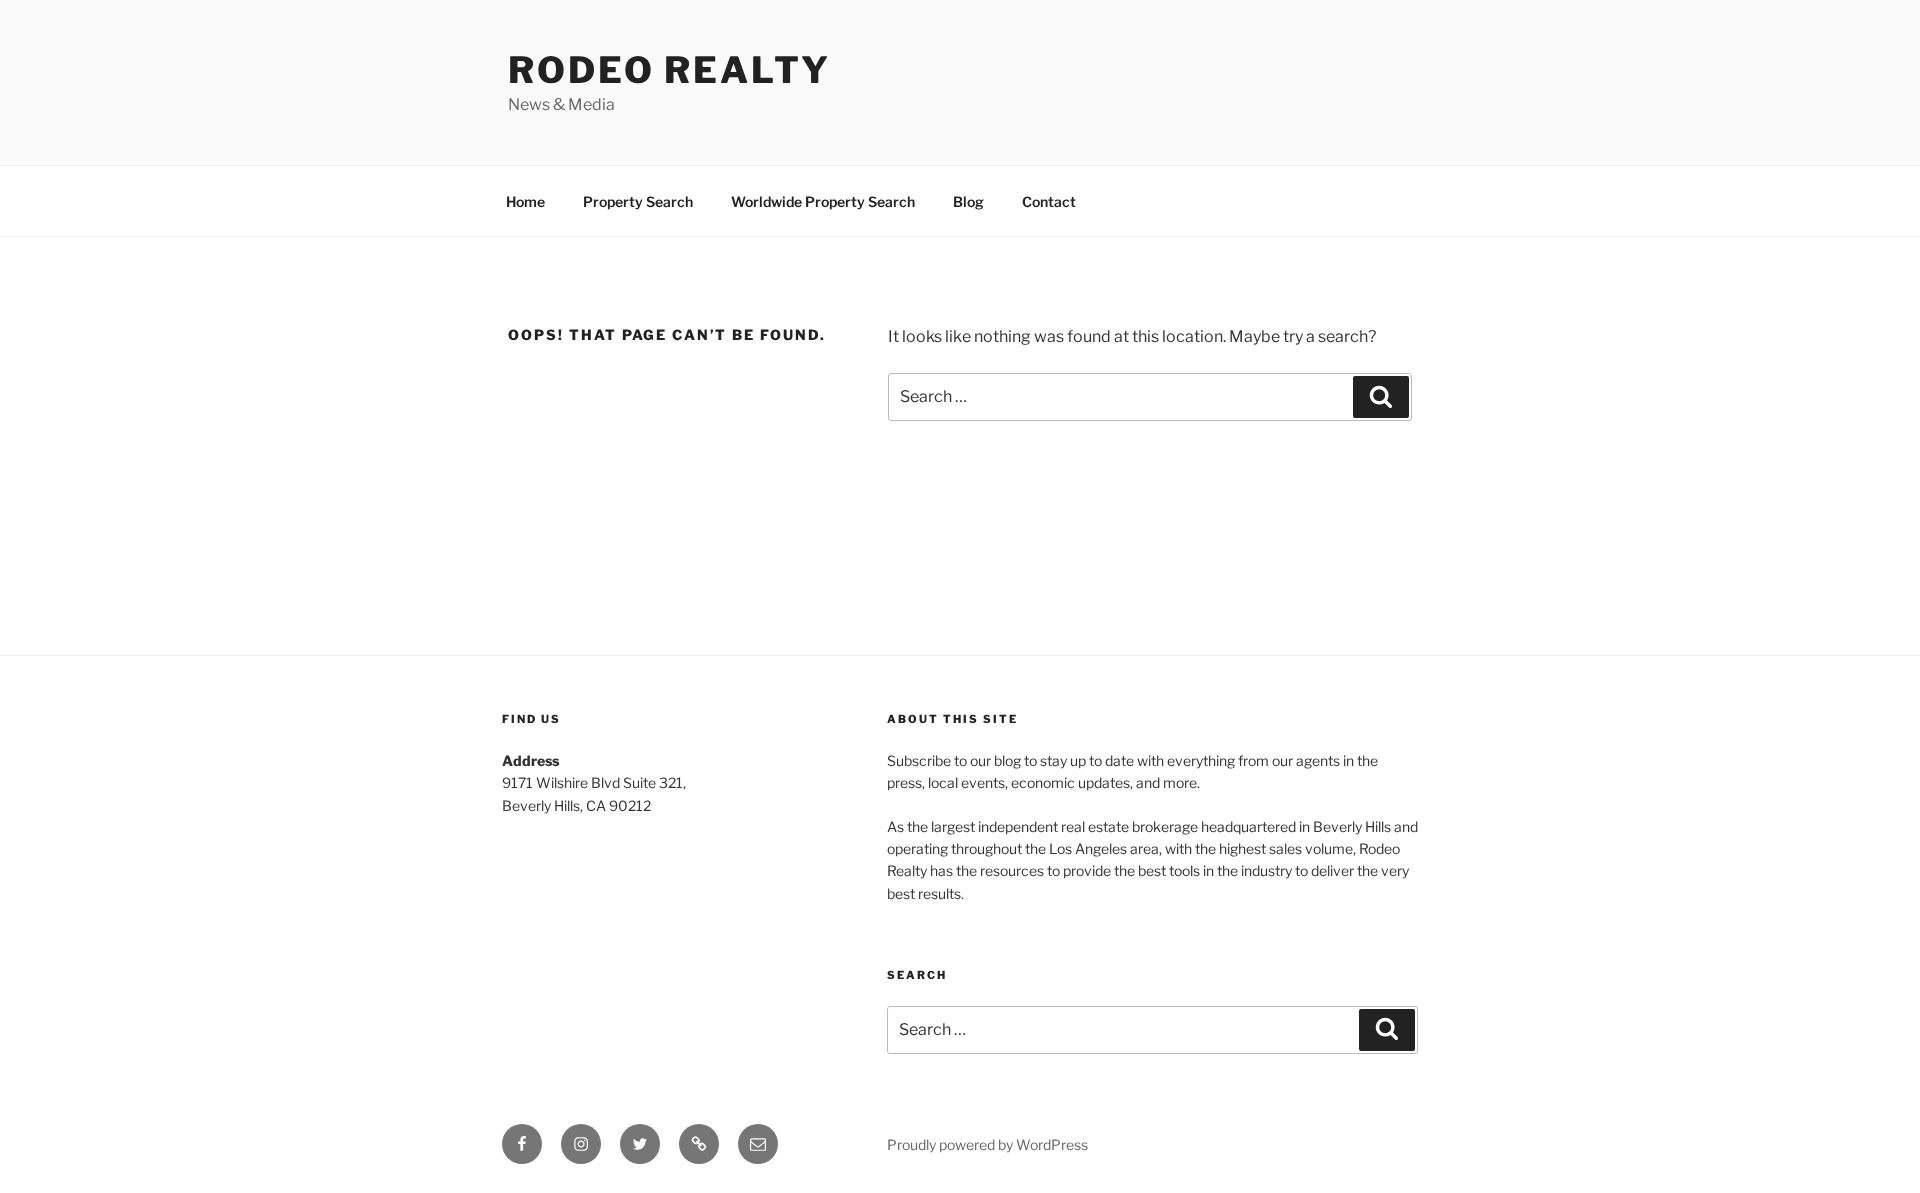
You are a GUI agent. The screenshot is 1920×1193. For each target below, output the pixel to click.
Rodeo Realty (669, 70)
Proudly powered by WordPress (987, 1144)
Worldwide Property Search (823, 201)
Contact (1049, 201)
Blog (968, 201)
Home (525, 201)
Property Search (638, 201)
